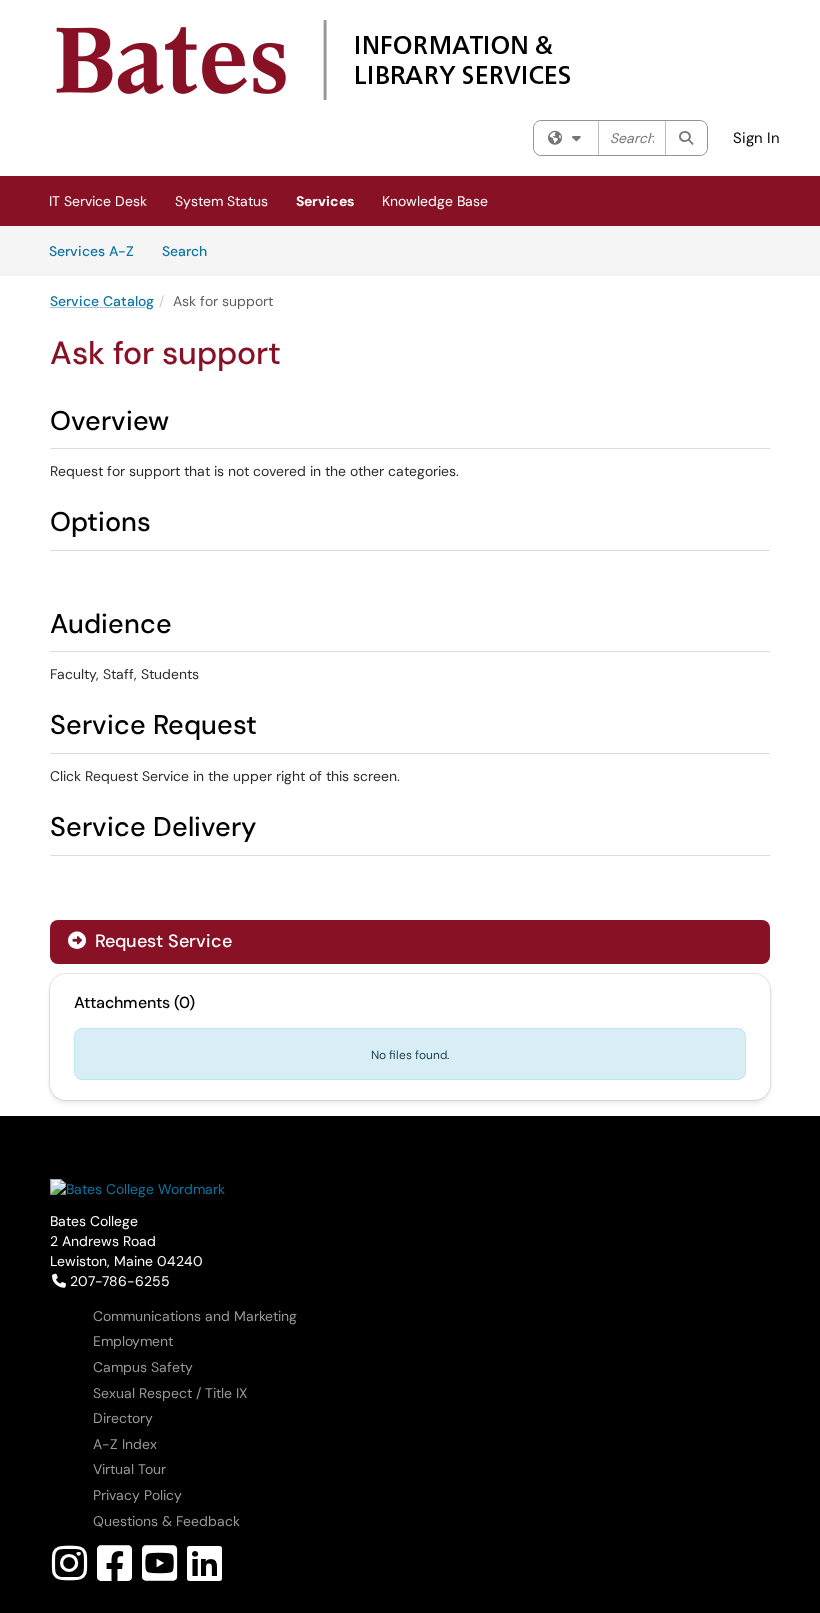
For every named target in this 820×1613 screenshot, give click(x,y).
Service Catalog (102, 301)
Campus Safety (143, 1367)
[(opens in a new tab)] (312, 60)
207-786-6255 (119, 1281)
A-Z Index (125, 1444)
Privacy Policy (137, 1495)
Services (325, 201)
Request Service (161, 941)
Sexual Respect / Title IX (170, 1393)
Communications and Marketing (195, 1316)
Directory (123, 1418)
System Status (221, 201)
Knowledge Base (435, 201)
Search (191, 250)
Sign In (756, 138)
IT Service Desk (98, 201)
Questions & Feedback (166, 1521)
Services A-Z (91, 251)
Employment (133, 1341)
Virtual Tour (129, 1469)
